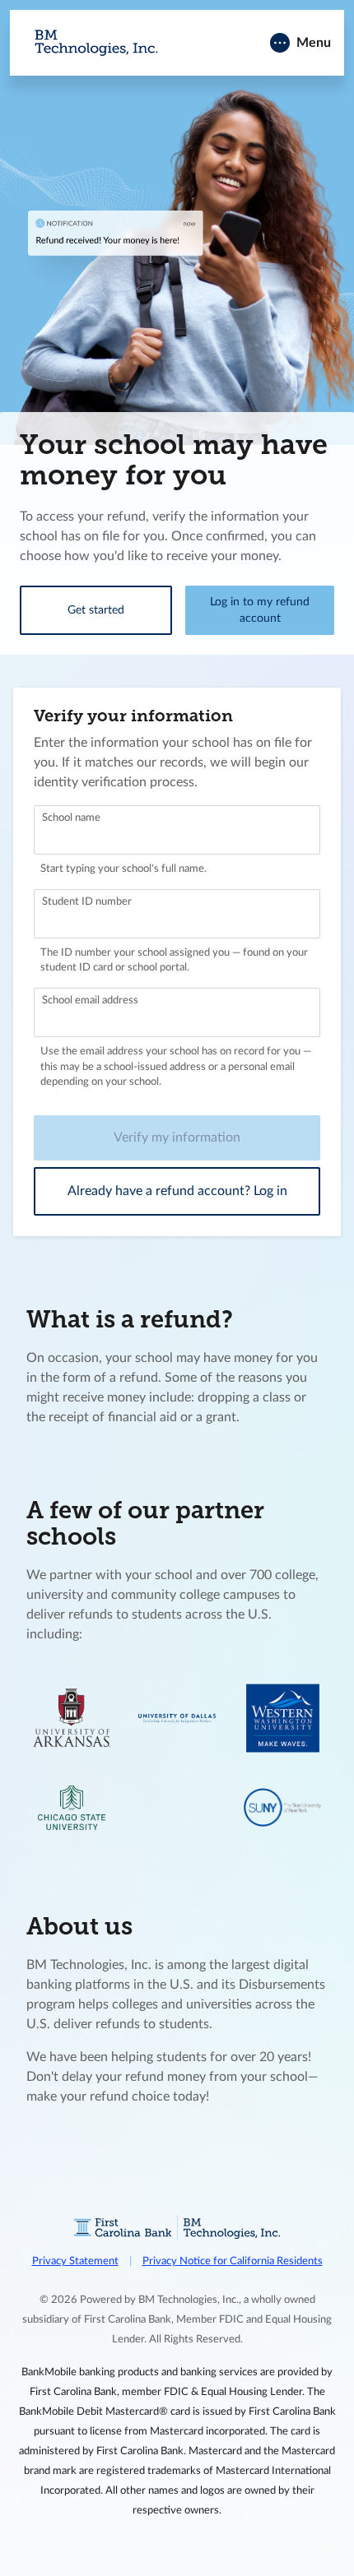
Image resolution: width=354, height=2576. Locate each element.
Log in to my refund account (260, 610)
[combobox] (177, 830)
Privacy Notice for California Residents (233, 2261)
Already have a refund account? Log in (177, 1191)
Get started (96, 610)
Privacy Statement (75, 2261)
